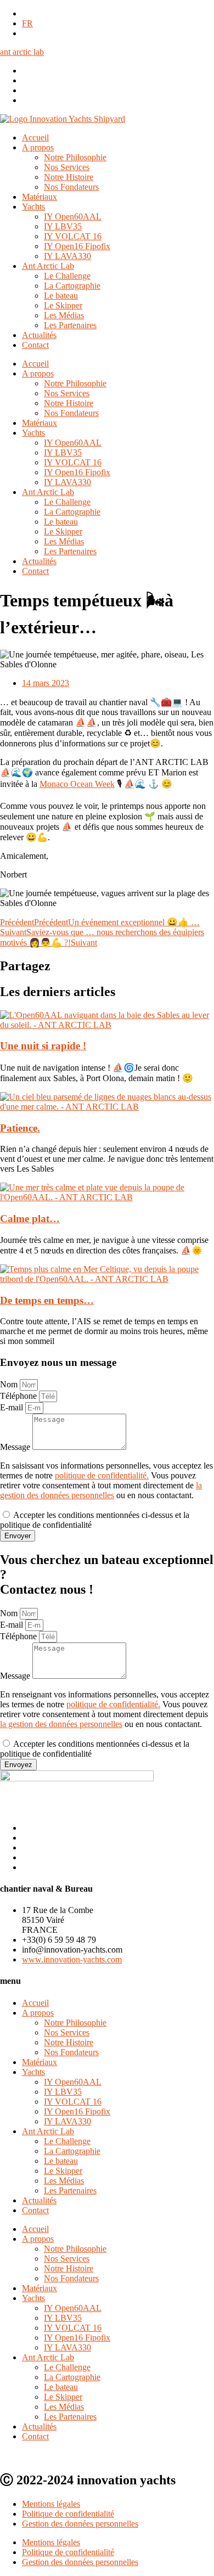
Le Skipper (63, 305)
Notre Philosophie (75, 157)
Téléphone (19, 1396)
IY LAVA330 (67, 256)
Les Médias (64, 315)
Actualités (39, 335)
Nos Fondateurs (71, 187)
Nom (10, 1384)
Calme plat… (30, 1219)
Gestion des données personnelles (80, 2524)
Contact (35, 345)
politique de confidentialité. (102, 1475)
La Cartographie (72, 286)
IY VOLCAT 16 (73, 236)
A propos (38, 147)
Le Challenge (67, 276)
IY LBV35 (63, 226)
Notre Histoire (69, 177)
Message (16, 1447)
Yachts (33, 207)
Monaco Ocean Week (77, 784)
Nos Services (67, 167)
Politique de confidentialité (68, 2514)
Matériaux (40, 197)
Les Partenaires (70, 325)
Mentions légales (51, 2504)
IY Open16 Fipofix (77, 246)
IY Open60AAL (73, 216)
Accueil (35, 137)
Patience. (20, 1128)
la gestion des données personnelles (101, 1490)
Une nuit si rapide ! (43, 1046)
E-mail (13, 1407)
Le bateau (61, 296)
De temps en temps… (47, 1300)
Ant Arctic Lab (48, 266)
